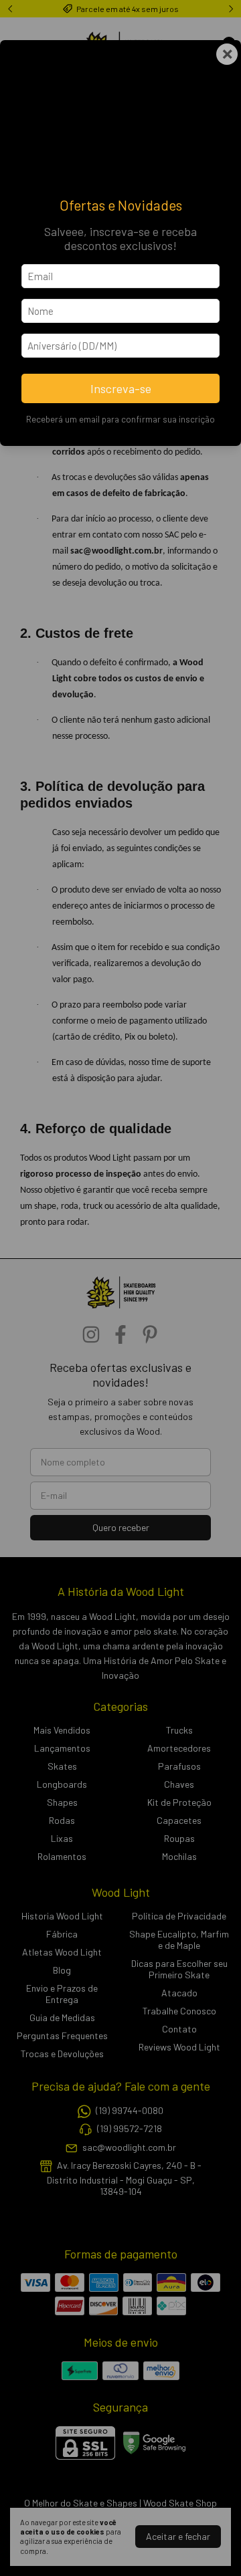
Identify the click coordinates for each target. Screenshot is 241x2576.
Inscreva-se (121, 388)
